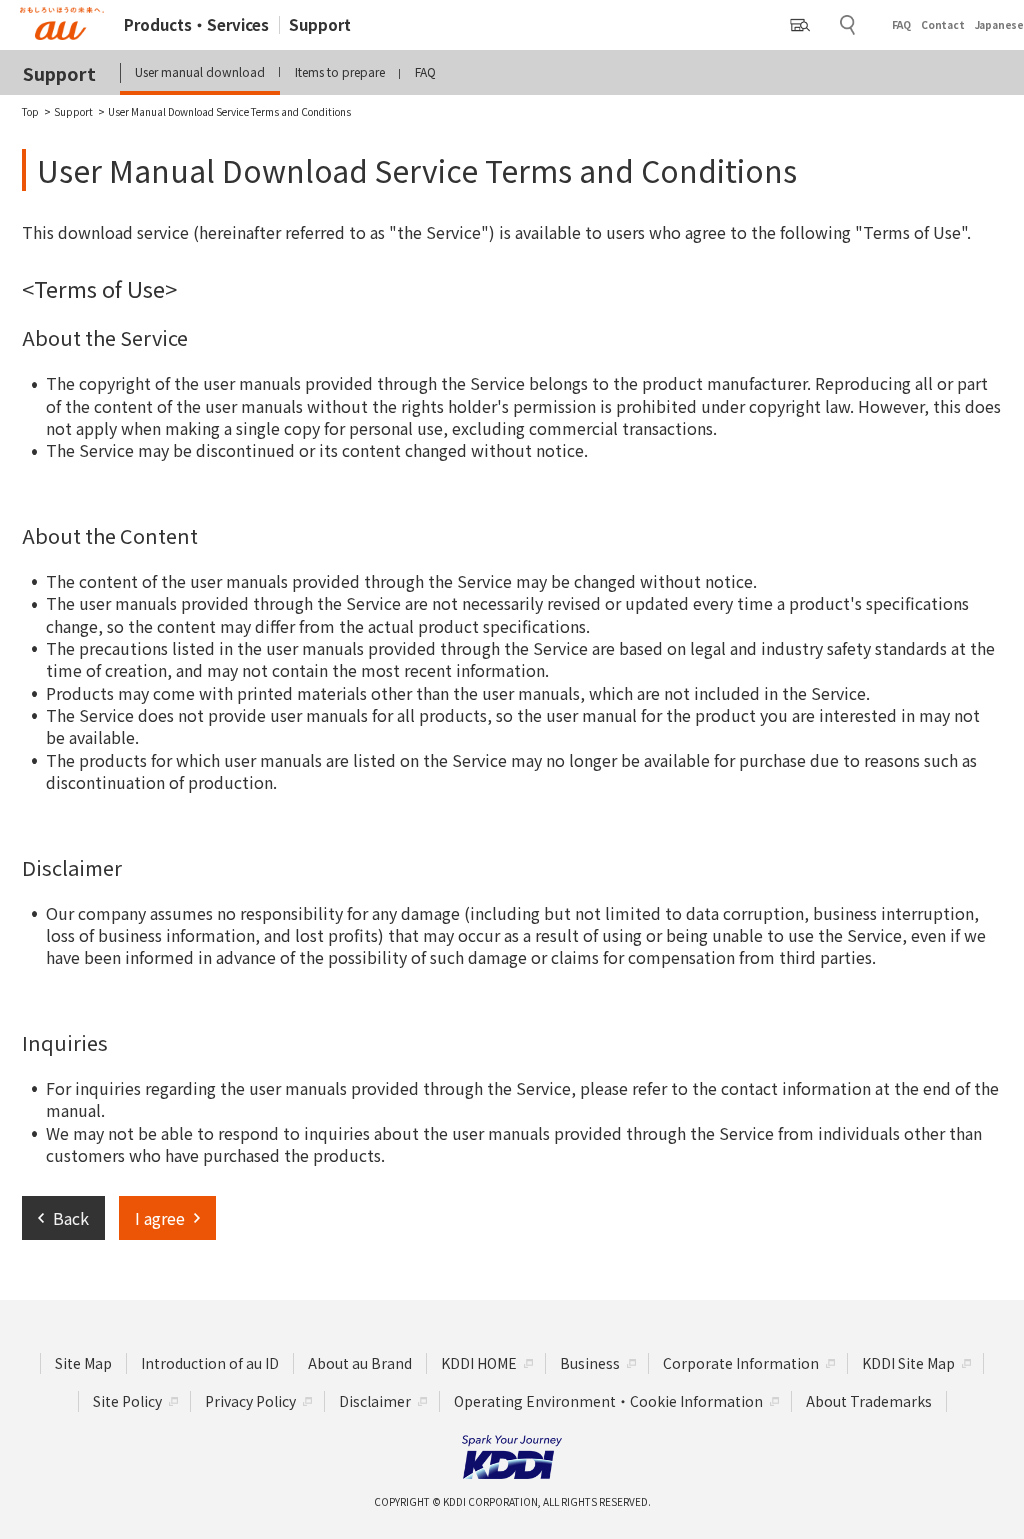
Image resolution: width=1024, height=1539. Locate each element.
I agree (160, 1218)
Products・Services (196, 24)
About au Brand (360, 1363)
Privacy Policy (250, 1401)
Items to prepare (340, 71)
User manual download (200, 71)
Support (320, 24)
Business (590, 1363)
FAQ (901, 24)
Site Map (83, 1363)
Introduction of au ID (210, 1363)
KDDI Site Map (908, 1363)
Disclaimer (375, 1401)
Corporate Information (741, 1363)
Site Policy (127, 1401)
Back (71, 1218)
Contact (943, 24)
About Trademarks (869, 1401)
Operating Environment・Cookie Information (608, 1401)
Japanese (999, 24)
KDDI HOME (479, 1363)
